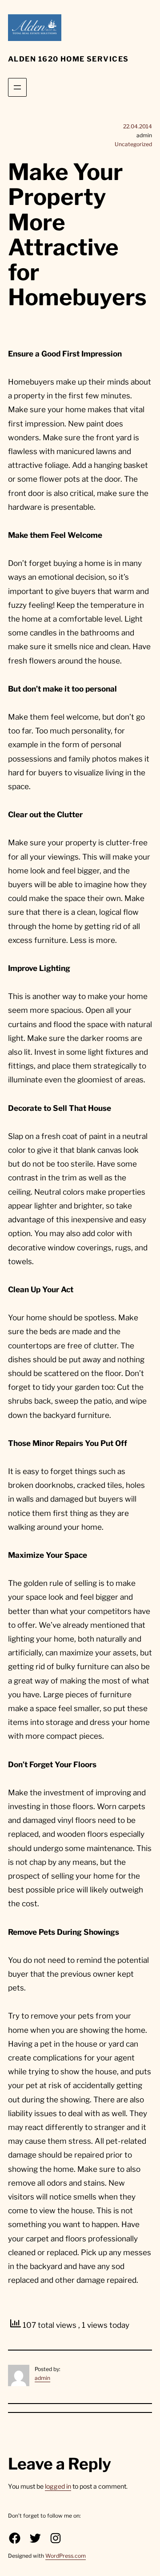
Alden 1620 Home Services (68, 59)
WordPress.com (66, 2556)
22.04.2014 (138, 126)
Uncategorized (133, 144)
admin (42, 2378)
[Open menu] (17, 87)
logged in (58, 2486)
